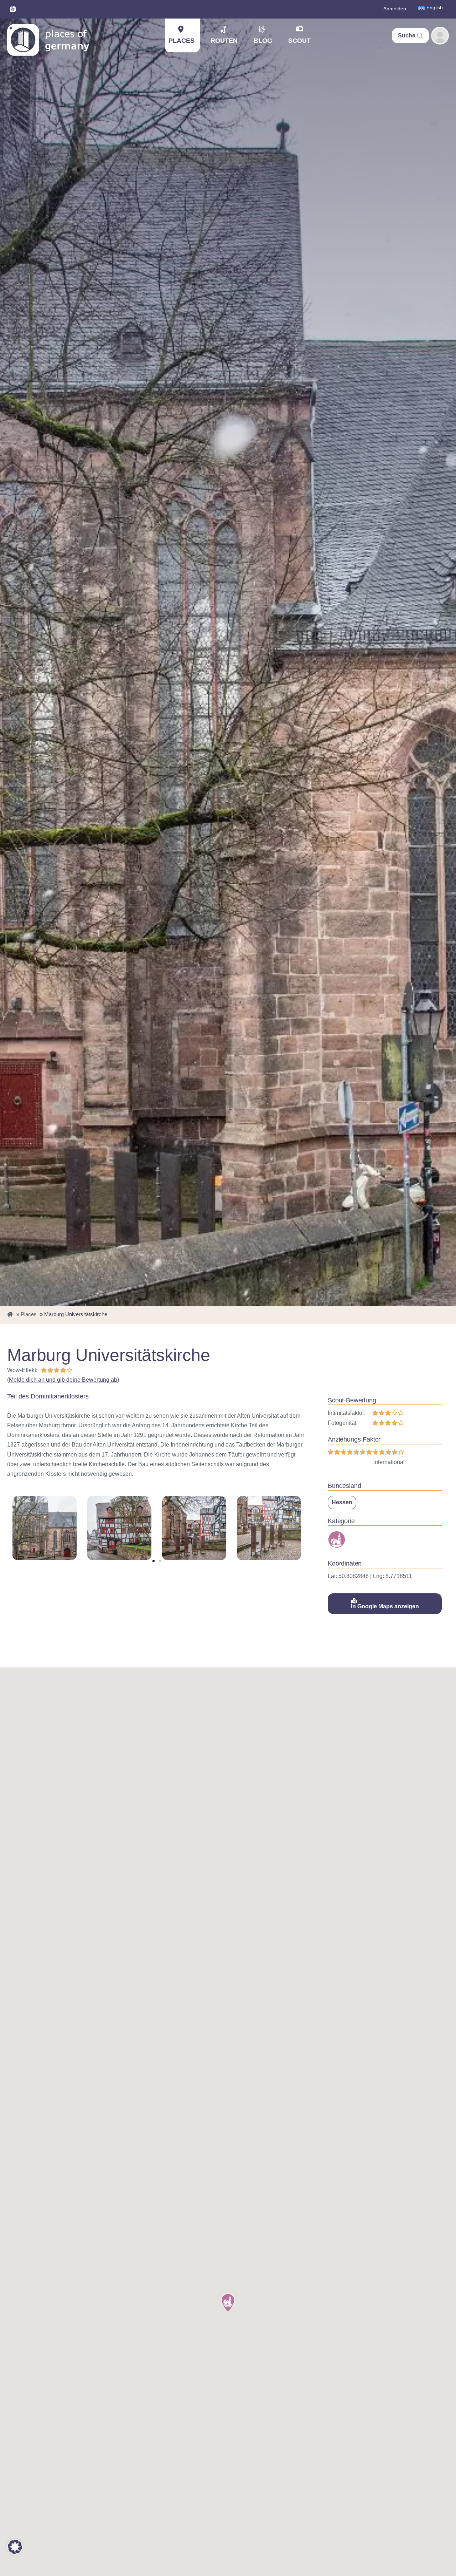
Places (182, 41)
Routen (224, 41)
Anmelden (395, 9)
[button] (154, 1561)
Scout (299, 41)
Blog (263, 41)
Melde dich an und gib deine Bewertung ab (63, 1380)
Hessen (342, 1502)
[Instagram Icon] (13, 9)
